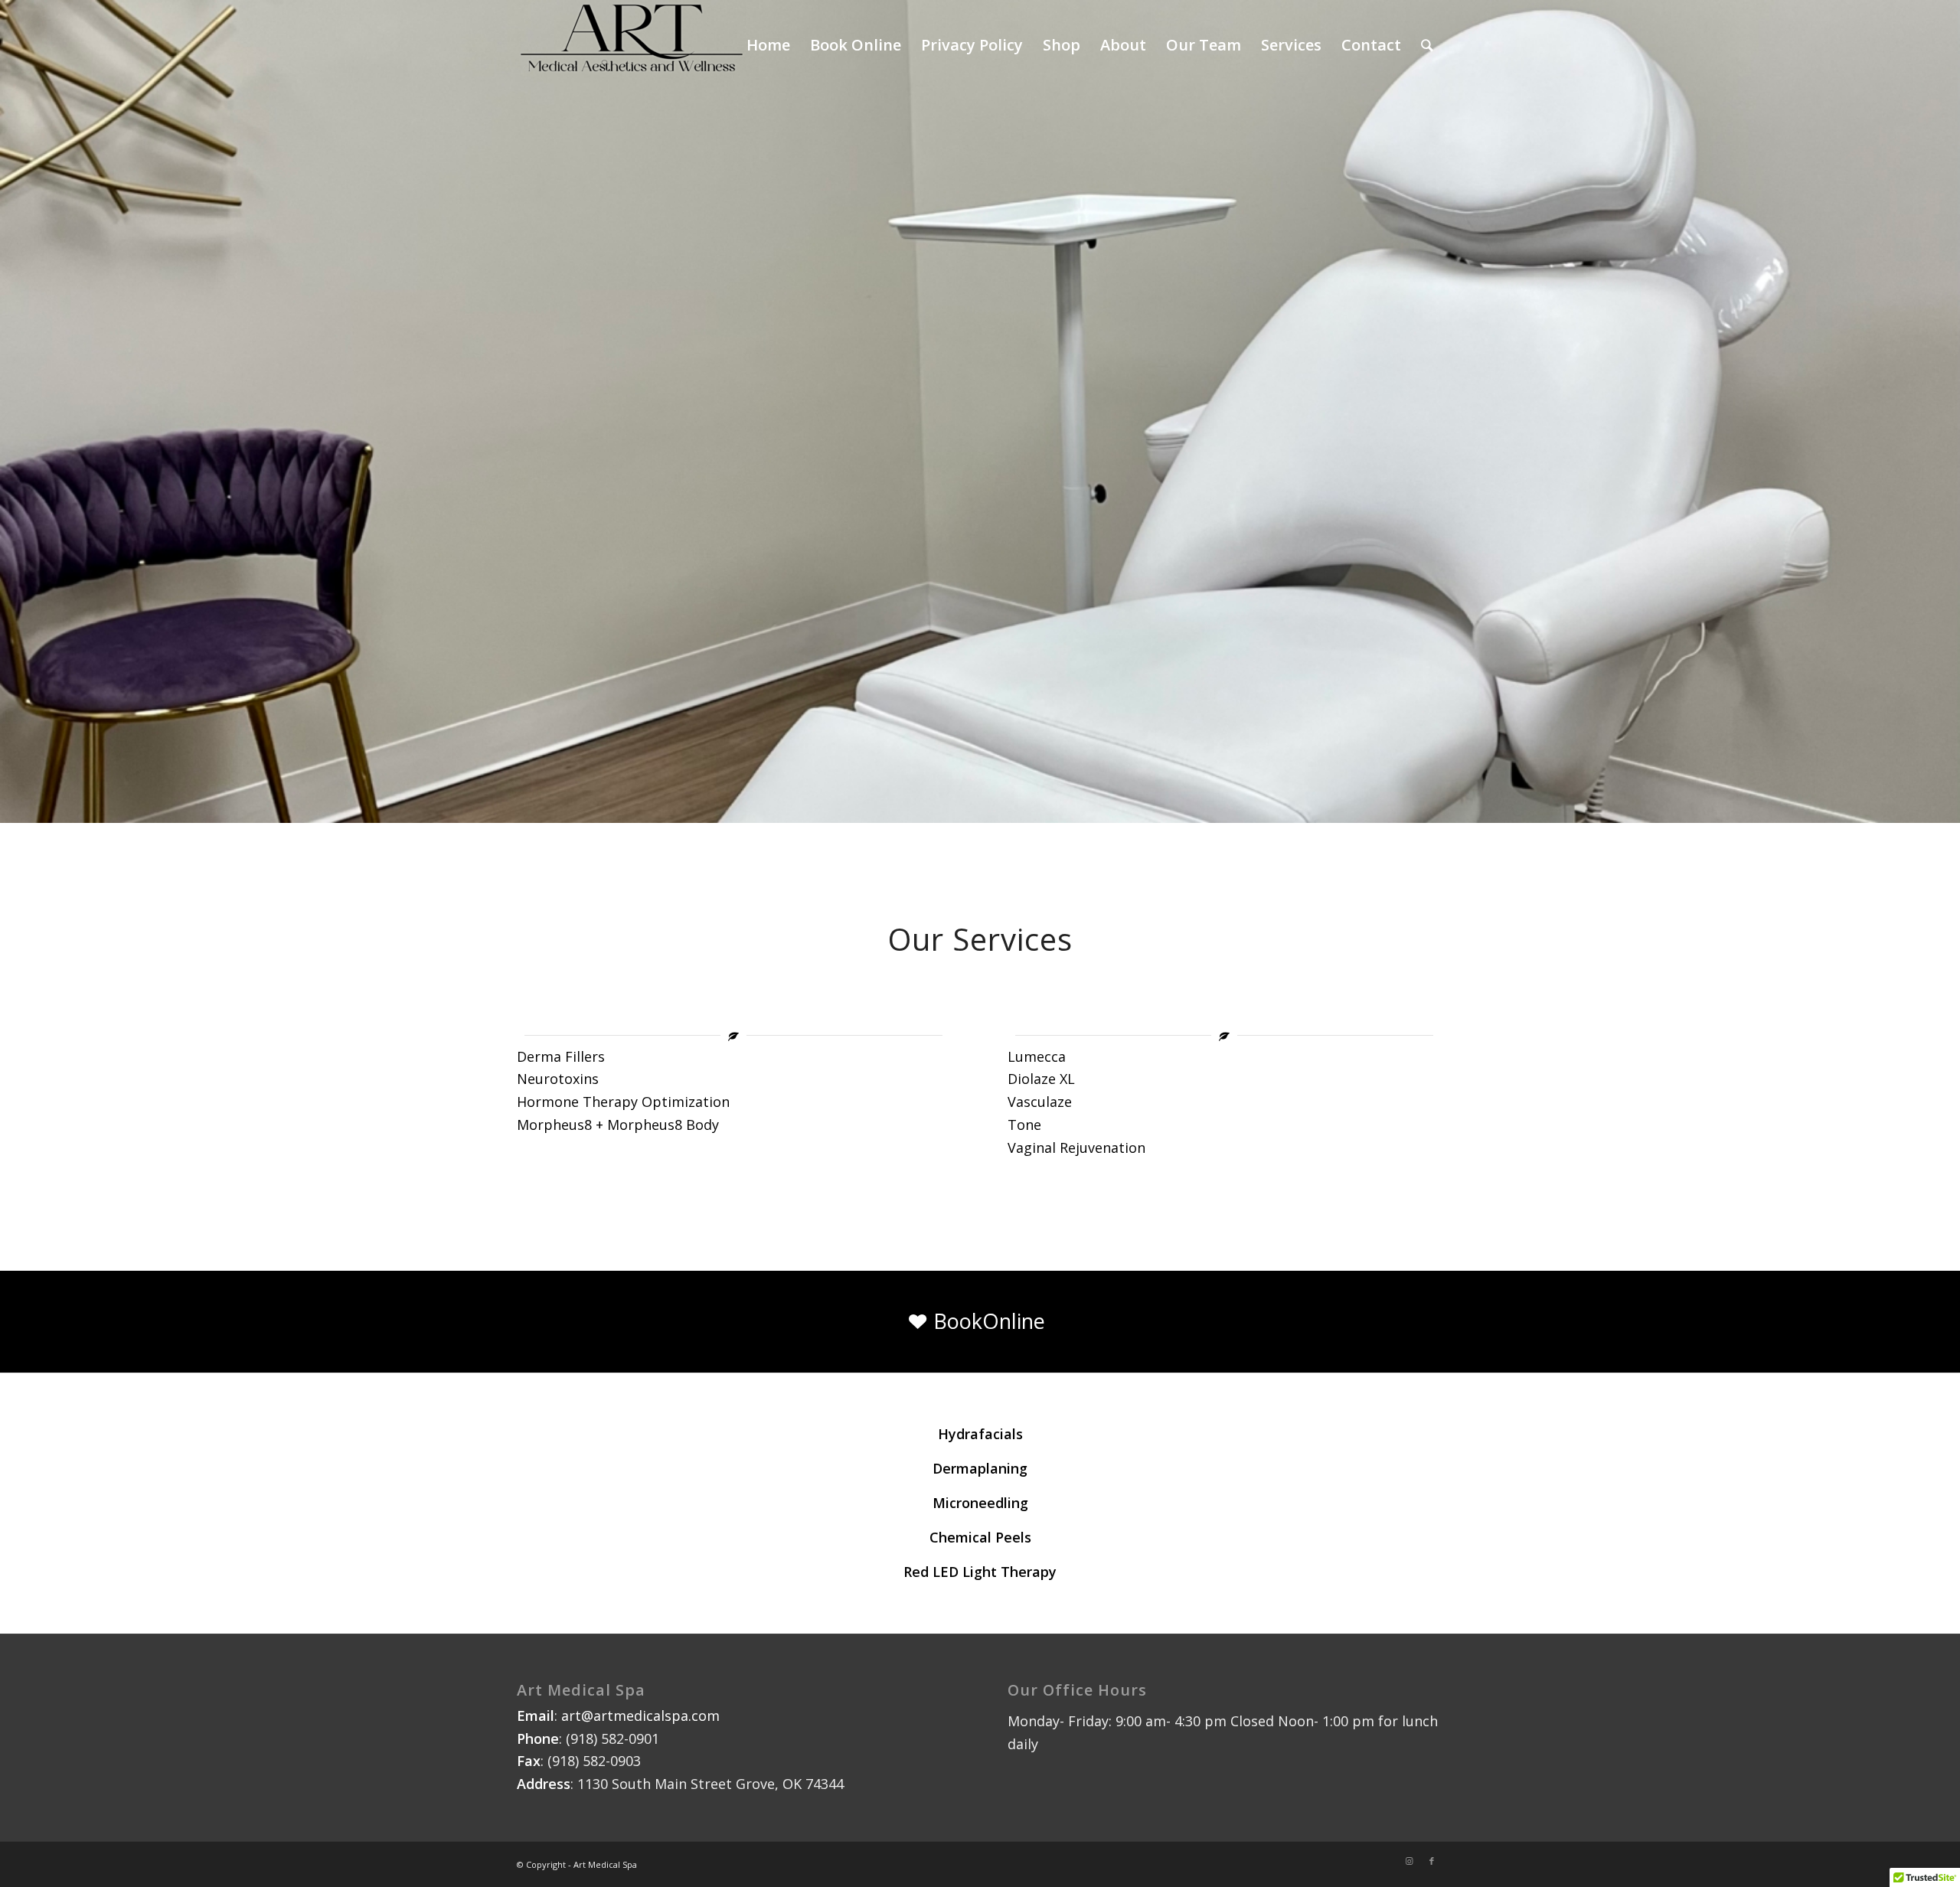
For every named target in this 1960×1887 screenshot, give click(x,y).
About (1123, 45)
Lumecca (1037, 1056)
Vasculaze (1040, 1102)
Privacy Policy (972, 45)
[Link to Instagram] (1409, 1861)
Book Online (856, 45)
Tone (1024, 1125)
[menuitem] (1427, 45)
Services (1291, 45)
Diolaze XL (1041, 1079)
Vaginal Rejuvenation (1076, 1148)
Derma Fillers (561, 1056)
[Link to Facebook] (1432, 1861)
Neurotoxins (558, 1079)
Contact (1371, 45)
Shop (1062, 45)
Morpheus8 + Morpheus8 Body (618, 1125)
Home (768, 45)
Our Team (1204, 45)
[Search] (1427, 45)
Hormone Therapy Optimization (623, 1102)
